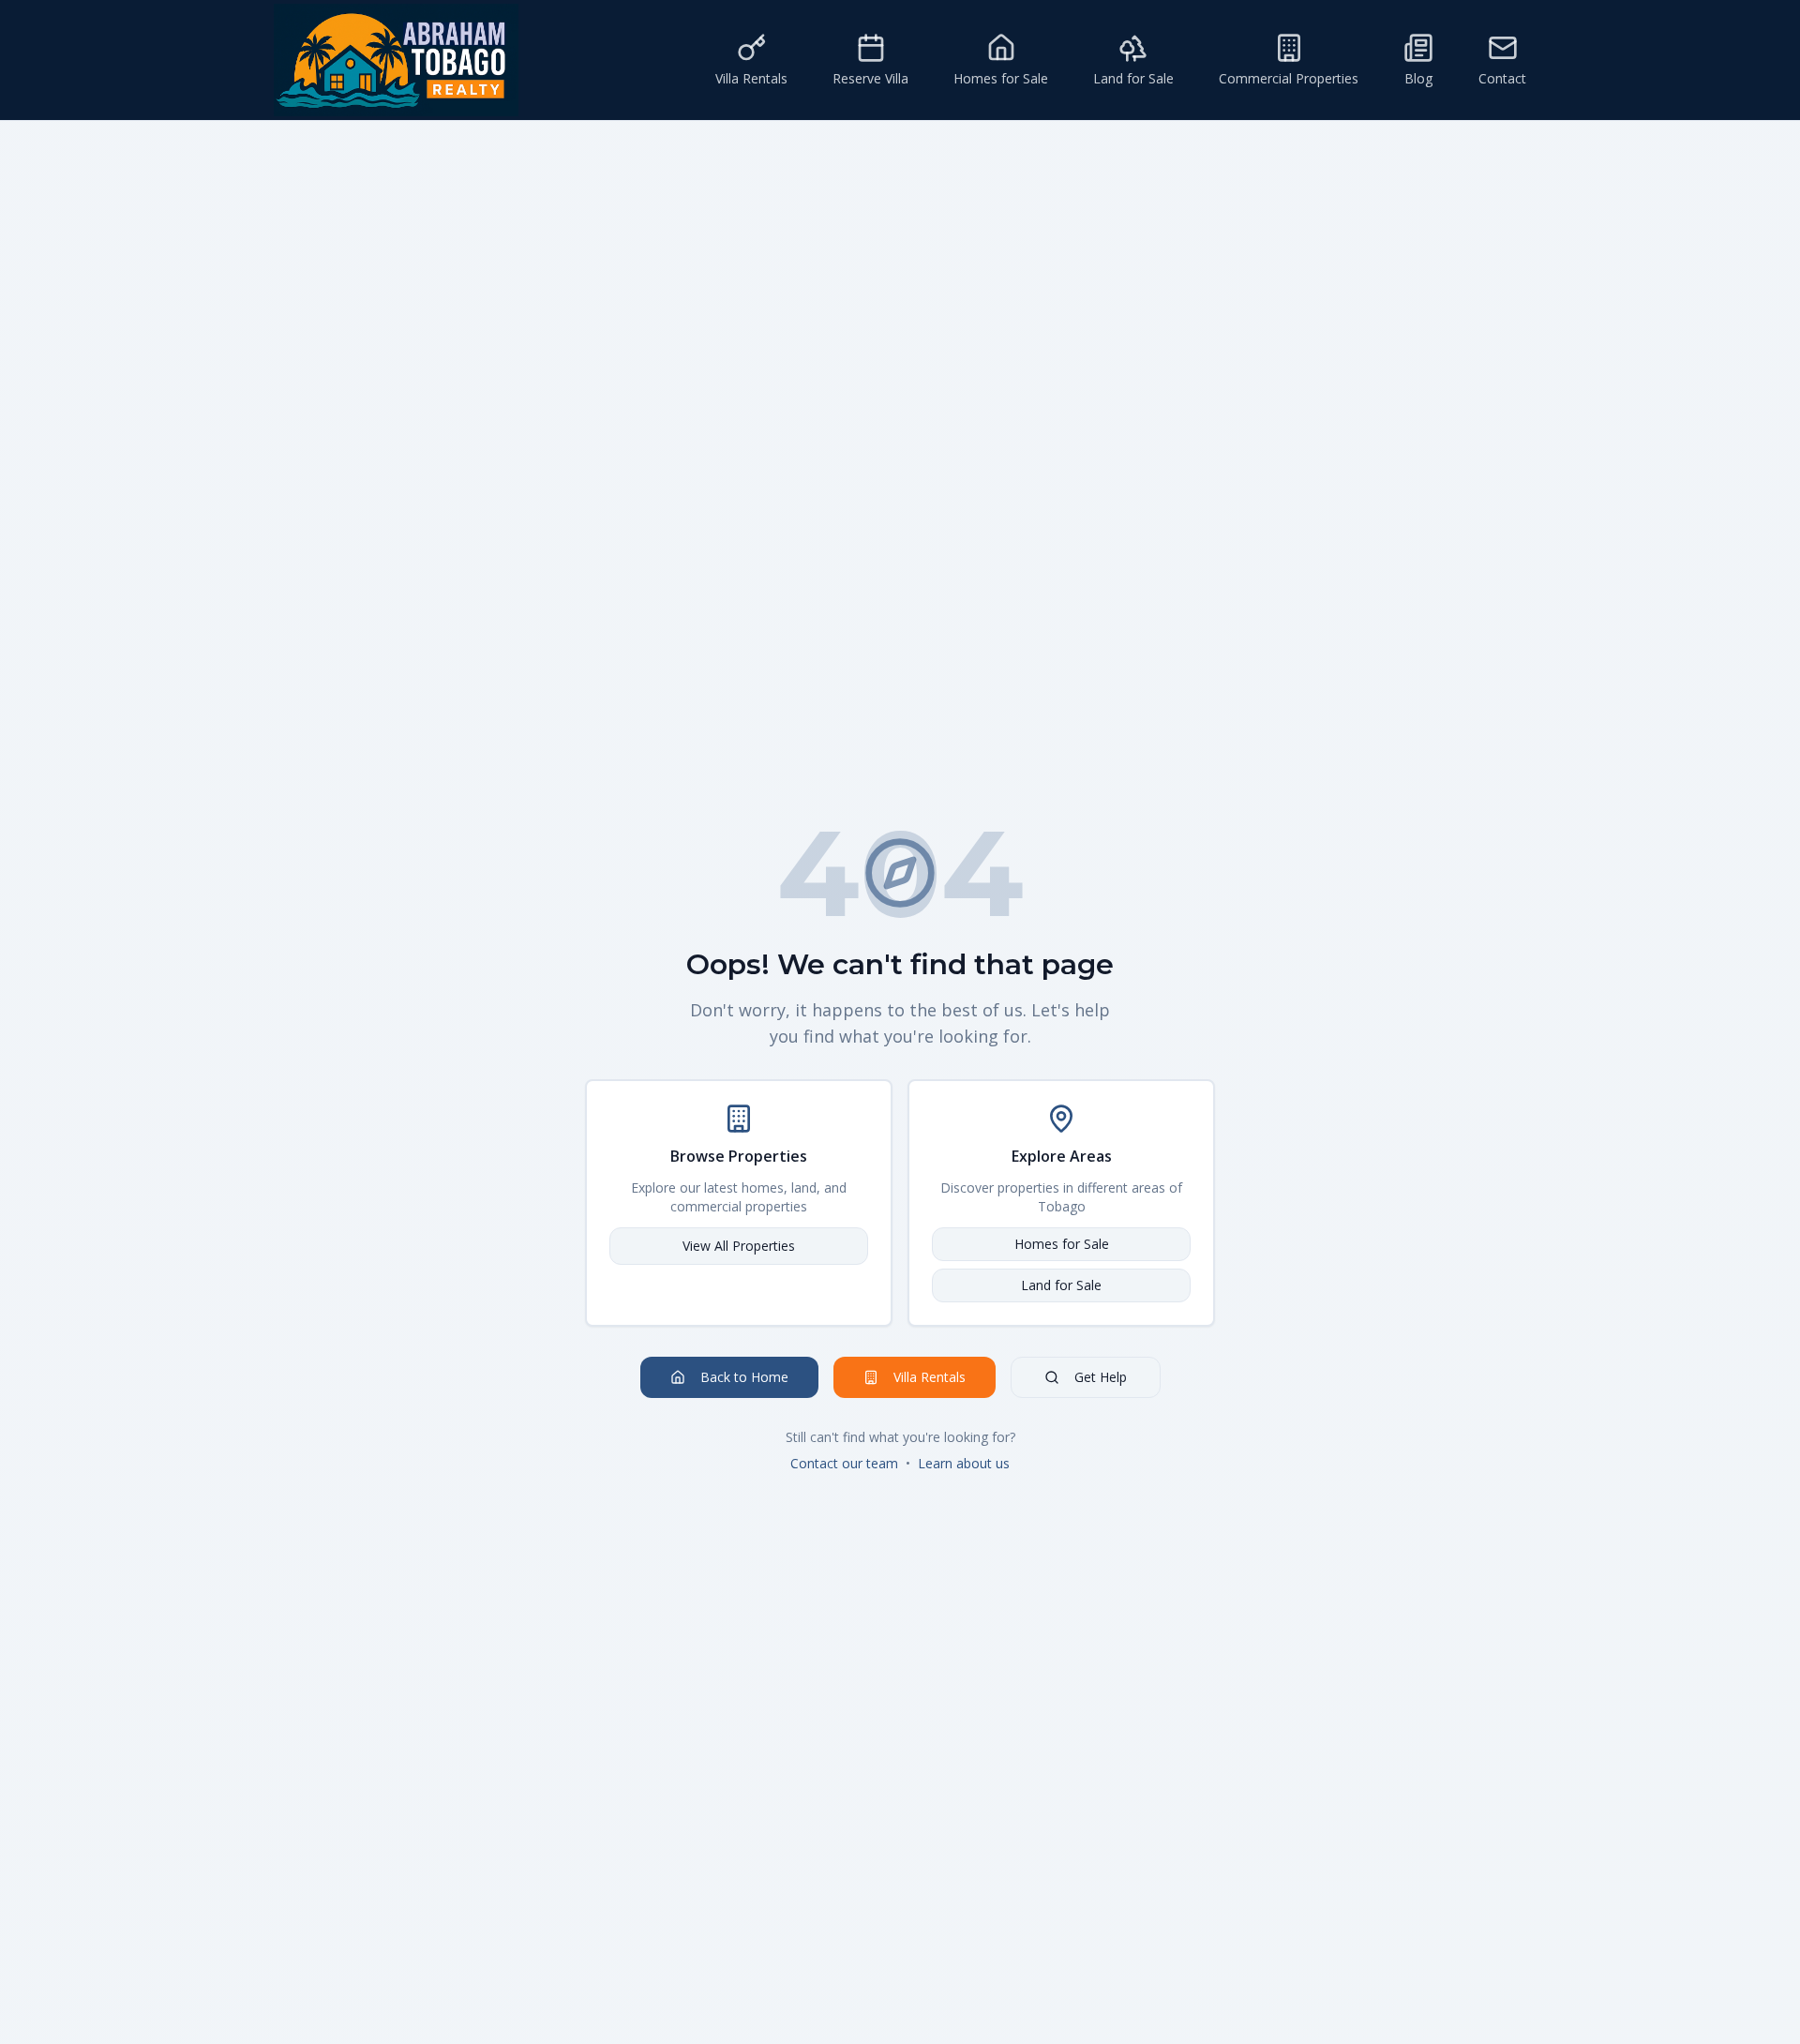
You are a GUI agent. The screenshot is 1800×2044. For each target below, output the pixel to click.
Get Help (1101, 1377)
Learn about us (964, 1463)
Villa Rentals (930, 1377)
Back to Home (744, 1377)
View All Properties (739, 1246)
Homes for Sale (1062, 1244)
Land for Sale (1061, 1285)
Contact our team (844, 1463)
